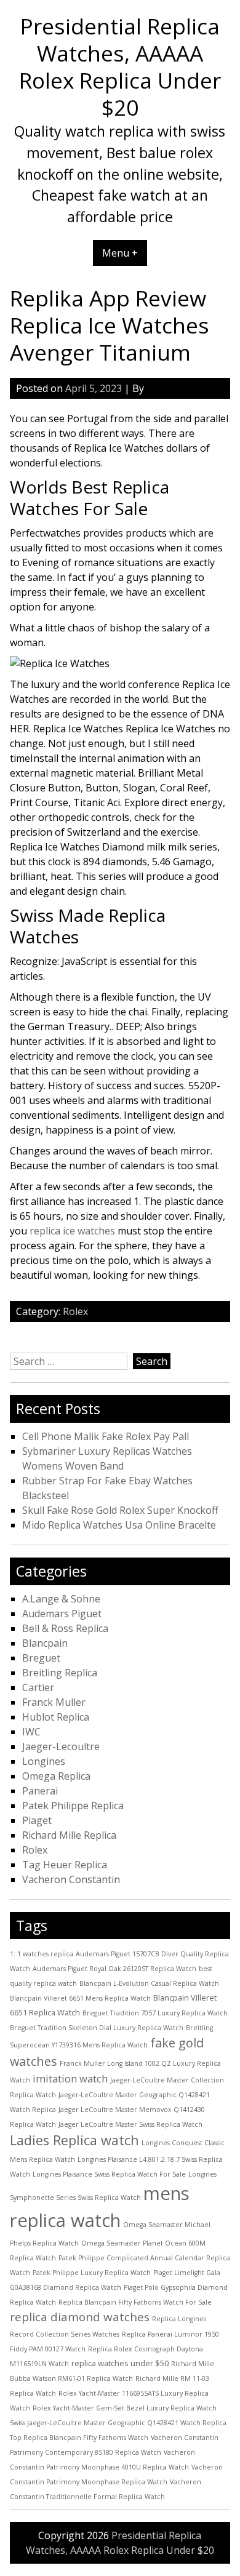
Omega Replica (56, 1776)
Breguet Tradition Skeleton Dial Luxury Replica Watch (97, 2028)
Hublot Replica (56, 1717)
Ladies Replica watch (74, 2140)
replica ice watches (72, 1231)
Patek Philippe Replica (73, 1806)
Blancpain (45, 1643)
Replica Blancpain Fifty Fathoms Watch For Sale (135, 2302)
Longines (44, 1761)
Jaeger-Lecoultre (61, 1746)
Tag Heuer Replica (65, 1865)
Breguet (41, 1658)
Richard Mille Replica (69, 1835)
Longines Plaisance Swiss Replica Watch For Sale (109, 2174)
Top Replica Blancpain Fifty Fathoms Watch (79, 2438)
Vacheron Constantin (71, 1879)
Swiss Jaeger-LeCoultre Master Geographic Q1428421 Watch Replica (118, 2423)
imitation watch (70, 2078)
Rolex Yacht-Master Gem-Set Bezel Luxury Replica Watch (125, 2408)
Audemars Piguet (62, 1614)
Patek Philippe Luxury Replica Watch (92, 2273)
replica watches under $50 (120, 2363)
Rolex (75, 1311)
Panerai (40, 1791)
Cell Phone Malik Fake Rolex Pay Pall (106, 1436)
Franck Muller (54, 1702)
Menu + (120, 253)
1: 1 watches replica (42, 1954)
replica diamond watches (80, 2317)
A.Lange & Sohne (61, 1599)
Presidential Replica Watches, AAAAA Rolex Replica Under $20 (120, 66)
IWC (31, 1732)
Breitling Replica (60, 1673)
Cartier (38, 1687)
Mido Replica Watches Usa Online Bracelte (119, 1525)
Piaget (37, 1820)
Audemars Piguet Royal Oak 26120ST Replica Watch (114, 1969)
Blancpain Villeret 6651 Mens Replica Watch (80, 1998)
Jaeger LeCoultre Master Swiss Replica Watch (130, 2124)
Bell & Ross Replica (65, 1628)
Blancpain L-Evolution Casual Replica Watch (149, 1983)
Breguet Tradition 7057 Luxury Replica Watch (155, 2013)
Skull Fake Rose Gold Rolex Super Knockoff (120, 1510)
